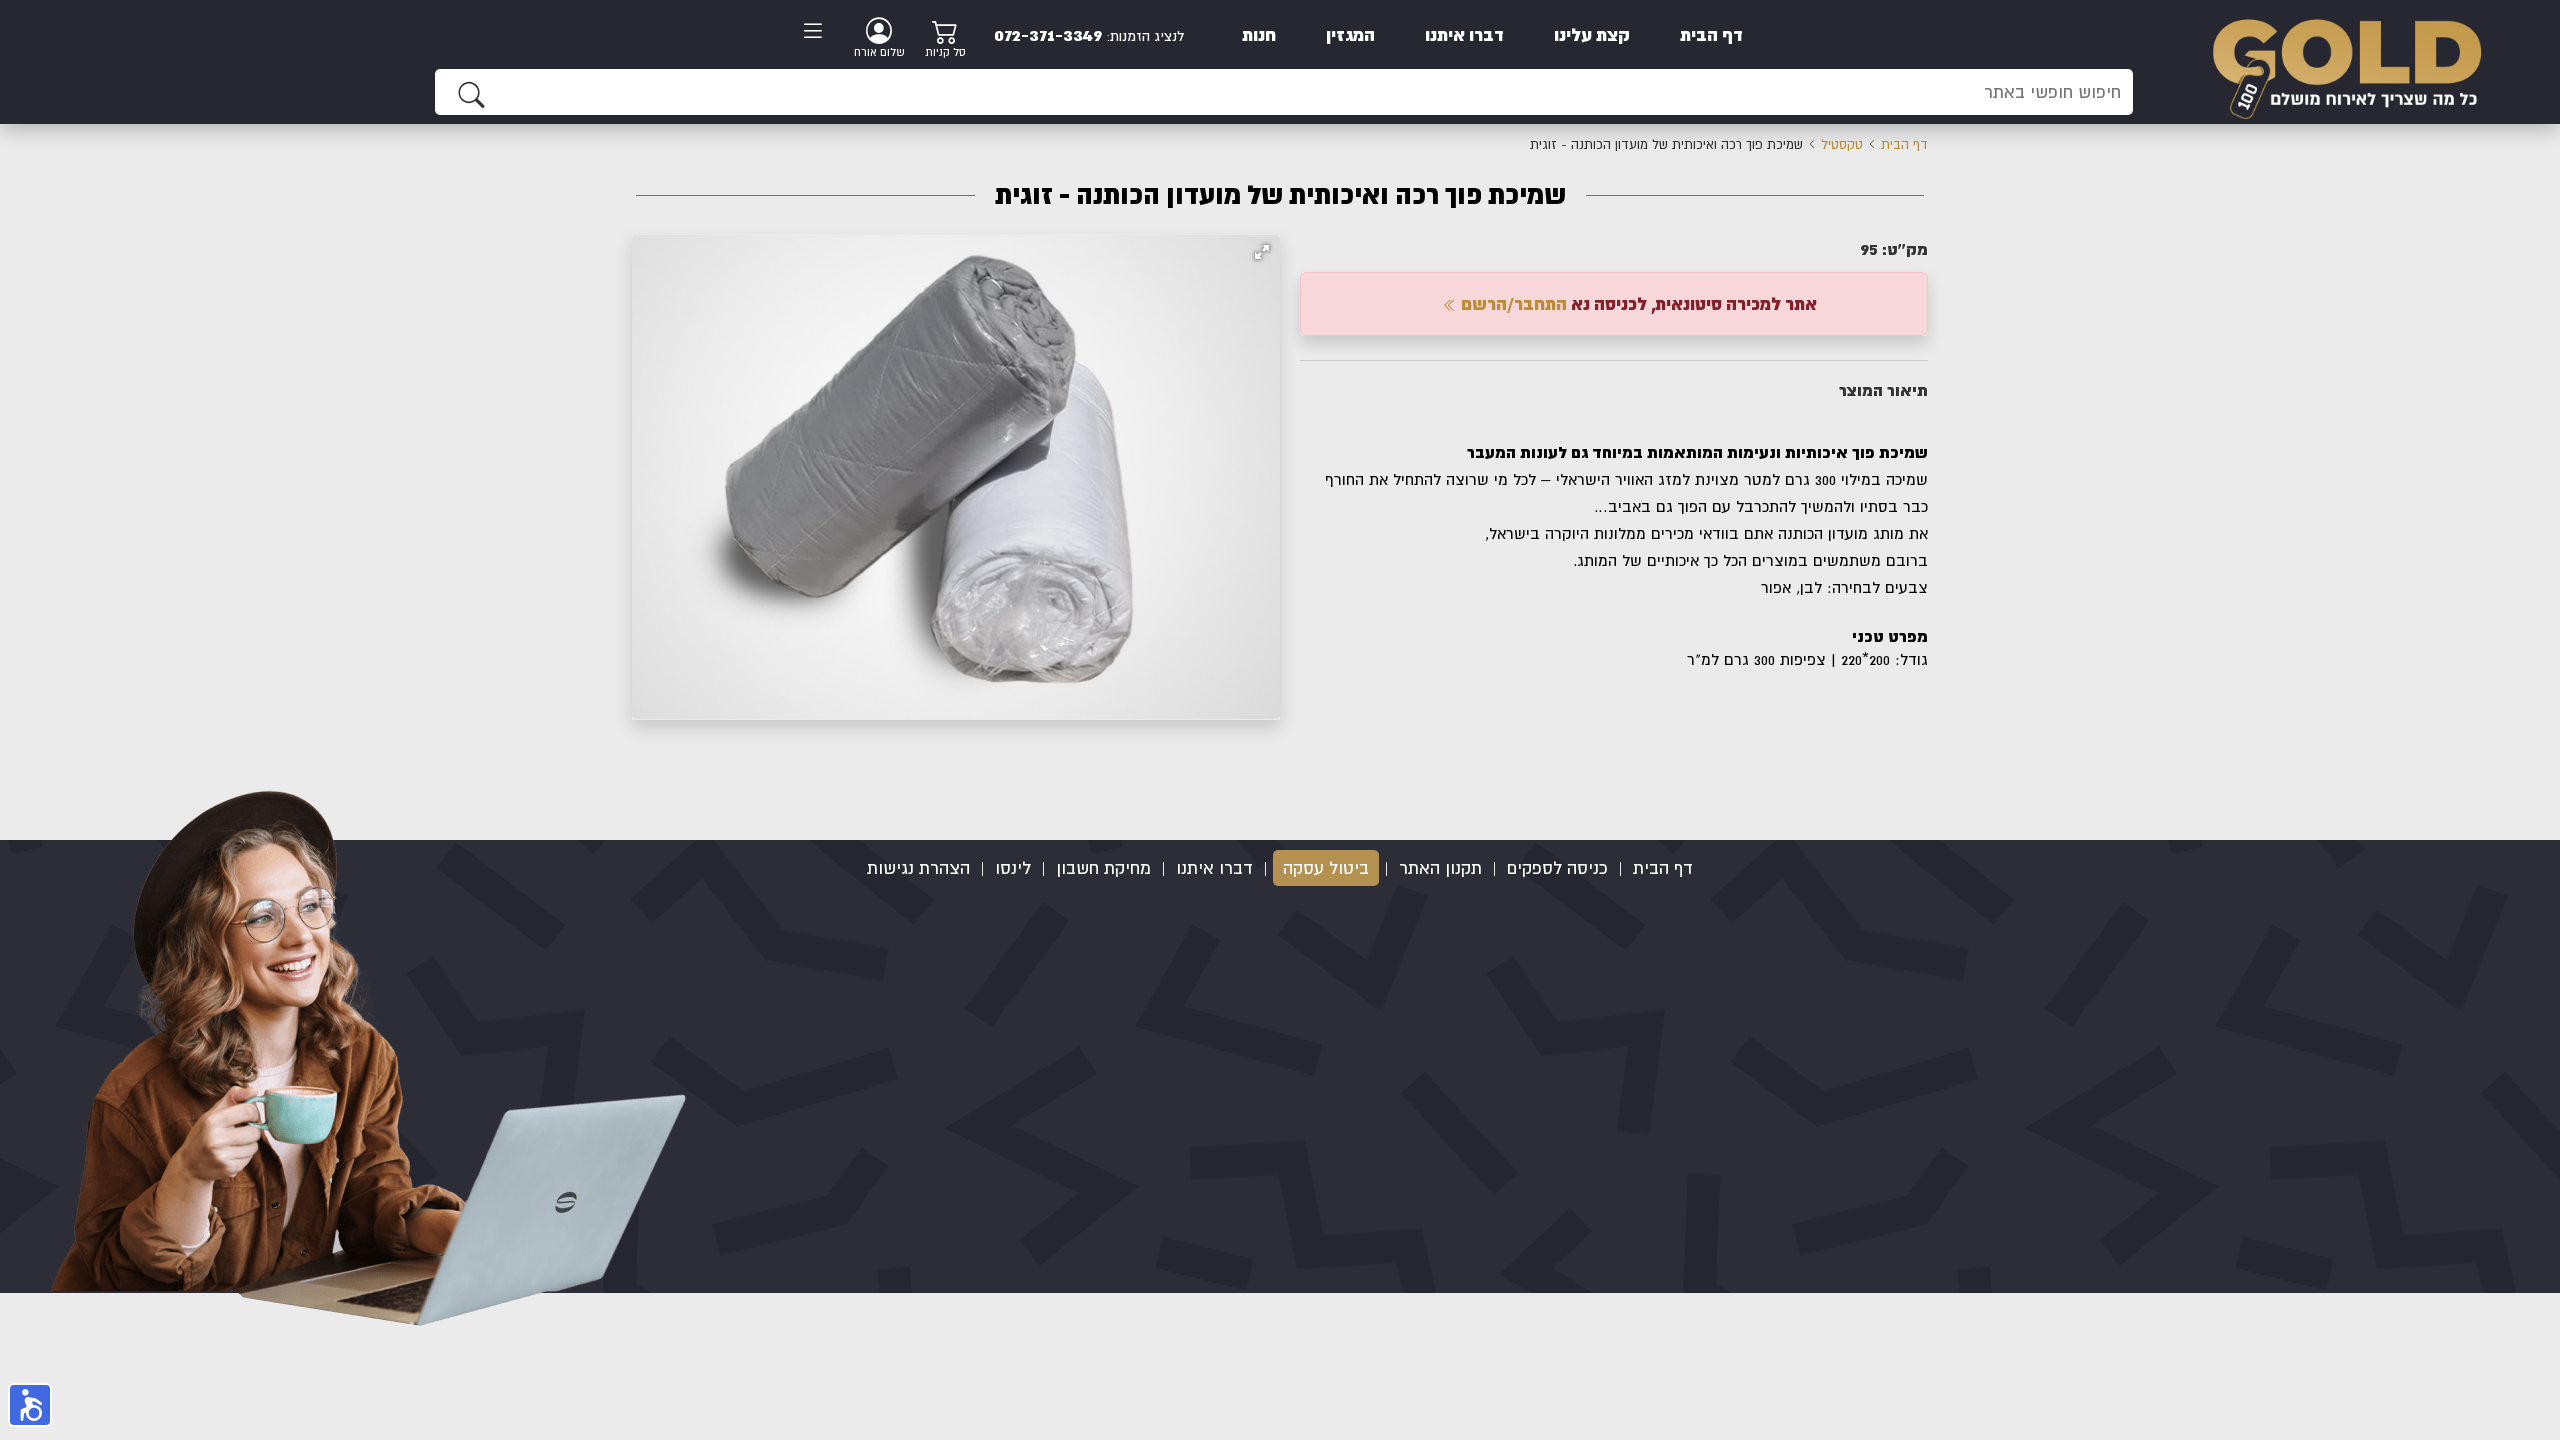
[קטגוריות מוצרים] (819, 33)
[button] (1262, 252)
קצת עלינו (1592, 34)
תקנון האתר (1440, 868)
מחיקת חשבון (1103, 868)
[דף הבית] (2346, 61)
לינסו (1013, 868)
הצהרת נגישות (918, 868)
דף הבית (1711, 34)
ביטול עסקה (1326, 868)
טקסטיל (1842, 144)
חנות (1259, 34)
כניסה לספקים (1557, 868)
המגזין (1350, 34)
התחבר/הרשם (1512, 303)
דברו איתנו (1464, 34)
